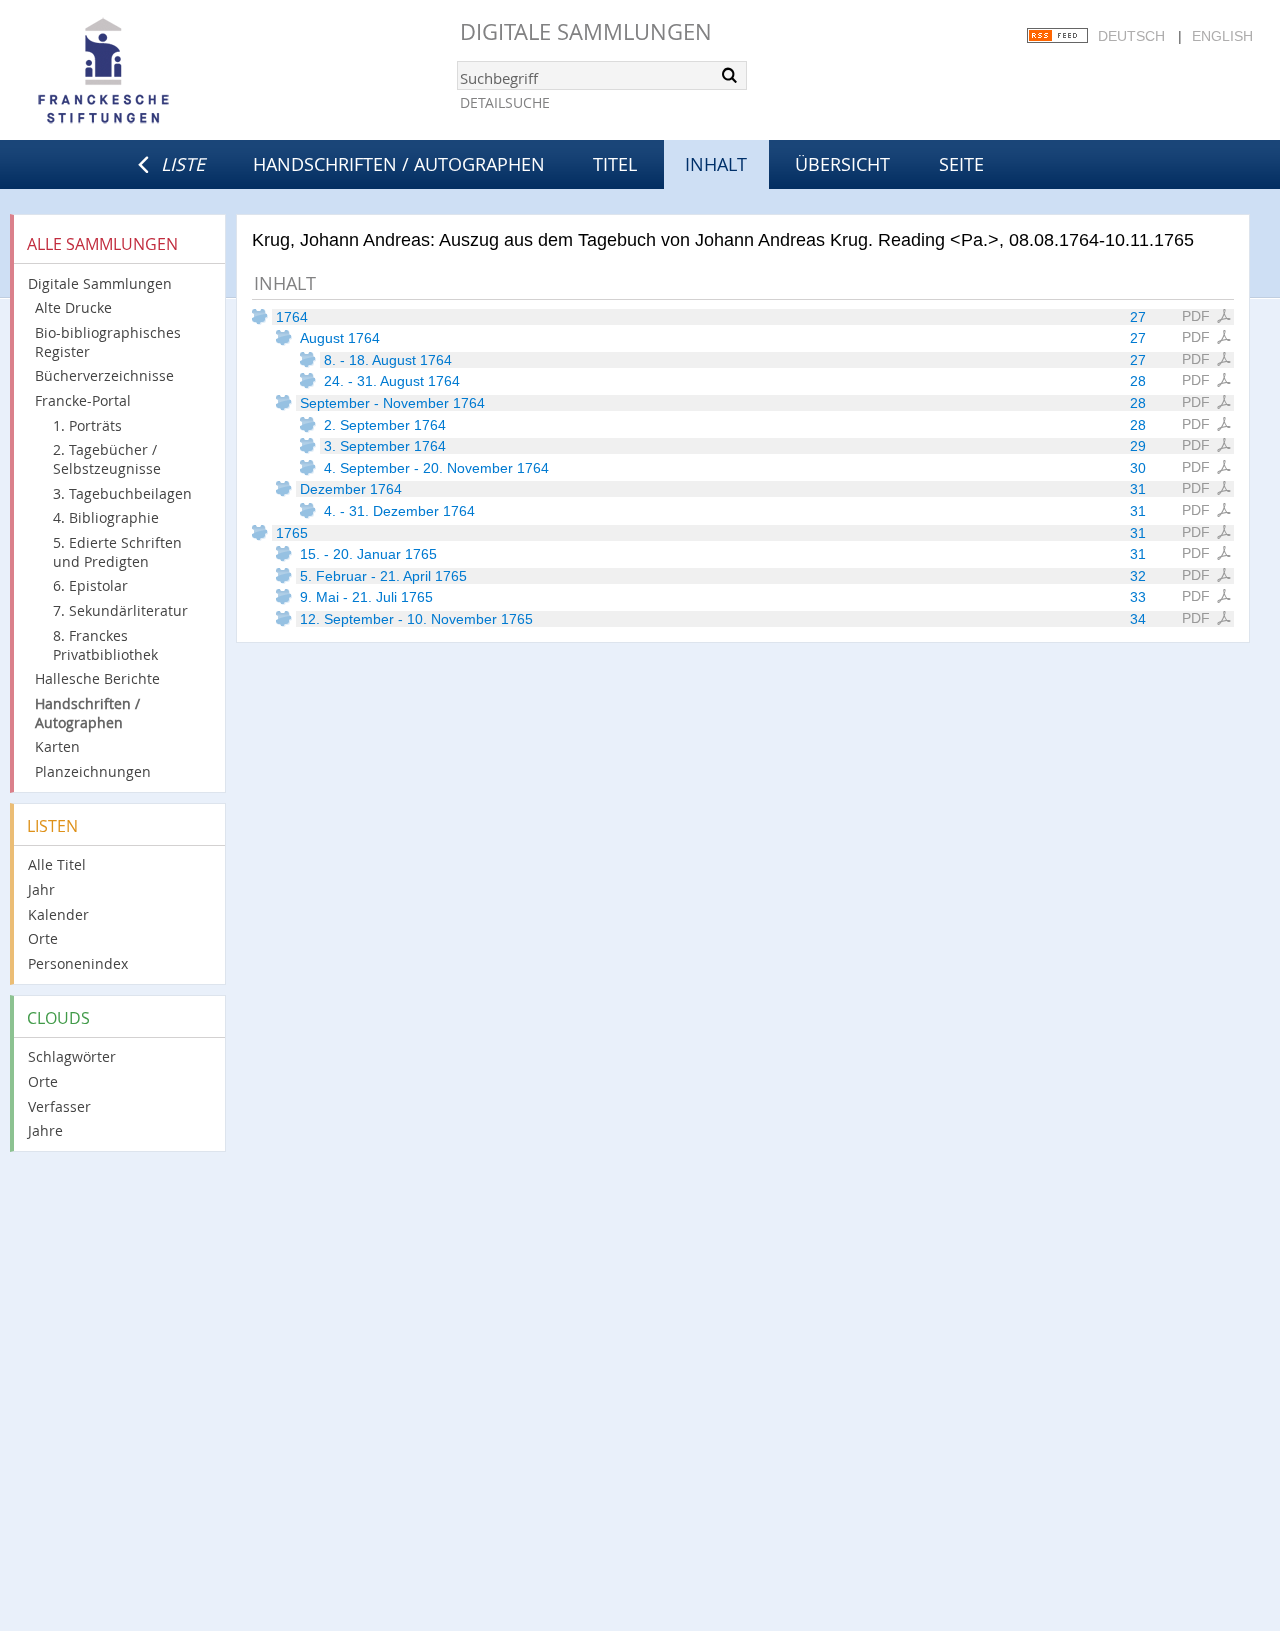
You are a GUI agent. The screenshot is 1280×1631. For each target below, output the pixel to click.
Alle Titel (57, 864)
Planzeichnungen (93, 771)
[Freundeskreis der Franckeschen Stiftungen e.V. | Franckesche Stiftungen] (160, 72)
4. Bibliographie (106, 517)
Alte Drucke (73, 307)
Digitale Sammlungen (586, 31)
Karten (57, 746)
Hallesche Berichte (97, 678)
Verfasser (59, 1106)
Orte (43, 938)
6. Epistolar (90, 585)
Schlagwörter (72, 1056)
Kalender (58, 914)
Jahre (45, 1130)
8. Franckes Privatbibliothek (105, 645)
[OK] (730, 75)
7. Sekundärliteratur (120, 610)
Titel (615, 164)
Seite (961, 164)
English (1222, 36)
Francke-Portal (83, 400)
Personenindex (78, 963)
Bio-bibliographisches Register (108, 342)
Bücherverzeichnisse (104, 375)
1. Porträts (87, 425)
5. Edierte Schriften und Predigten (117, 552)
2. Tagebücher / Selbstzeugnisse (107, 459)
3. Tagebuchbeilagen (122, 493)
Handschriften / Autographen (399, 164)
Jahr (41, 889)
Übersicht (842, 164)
